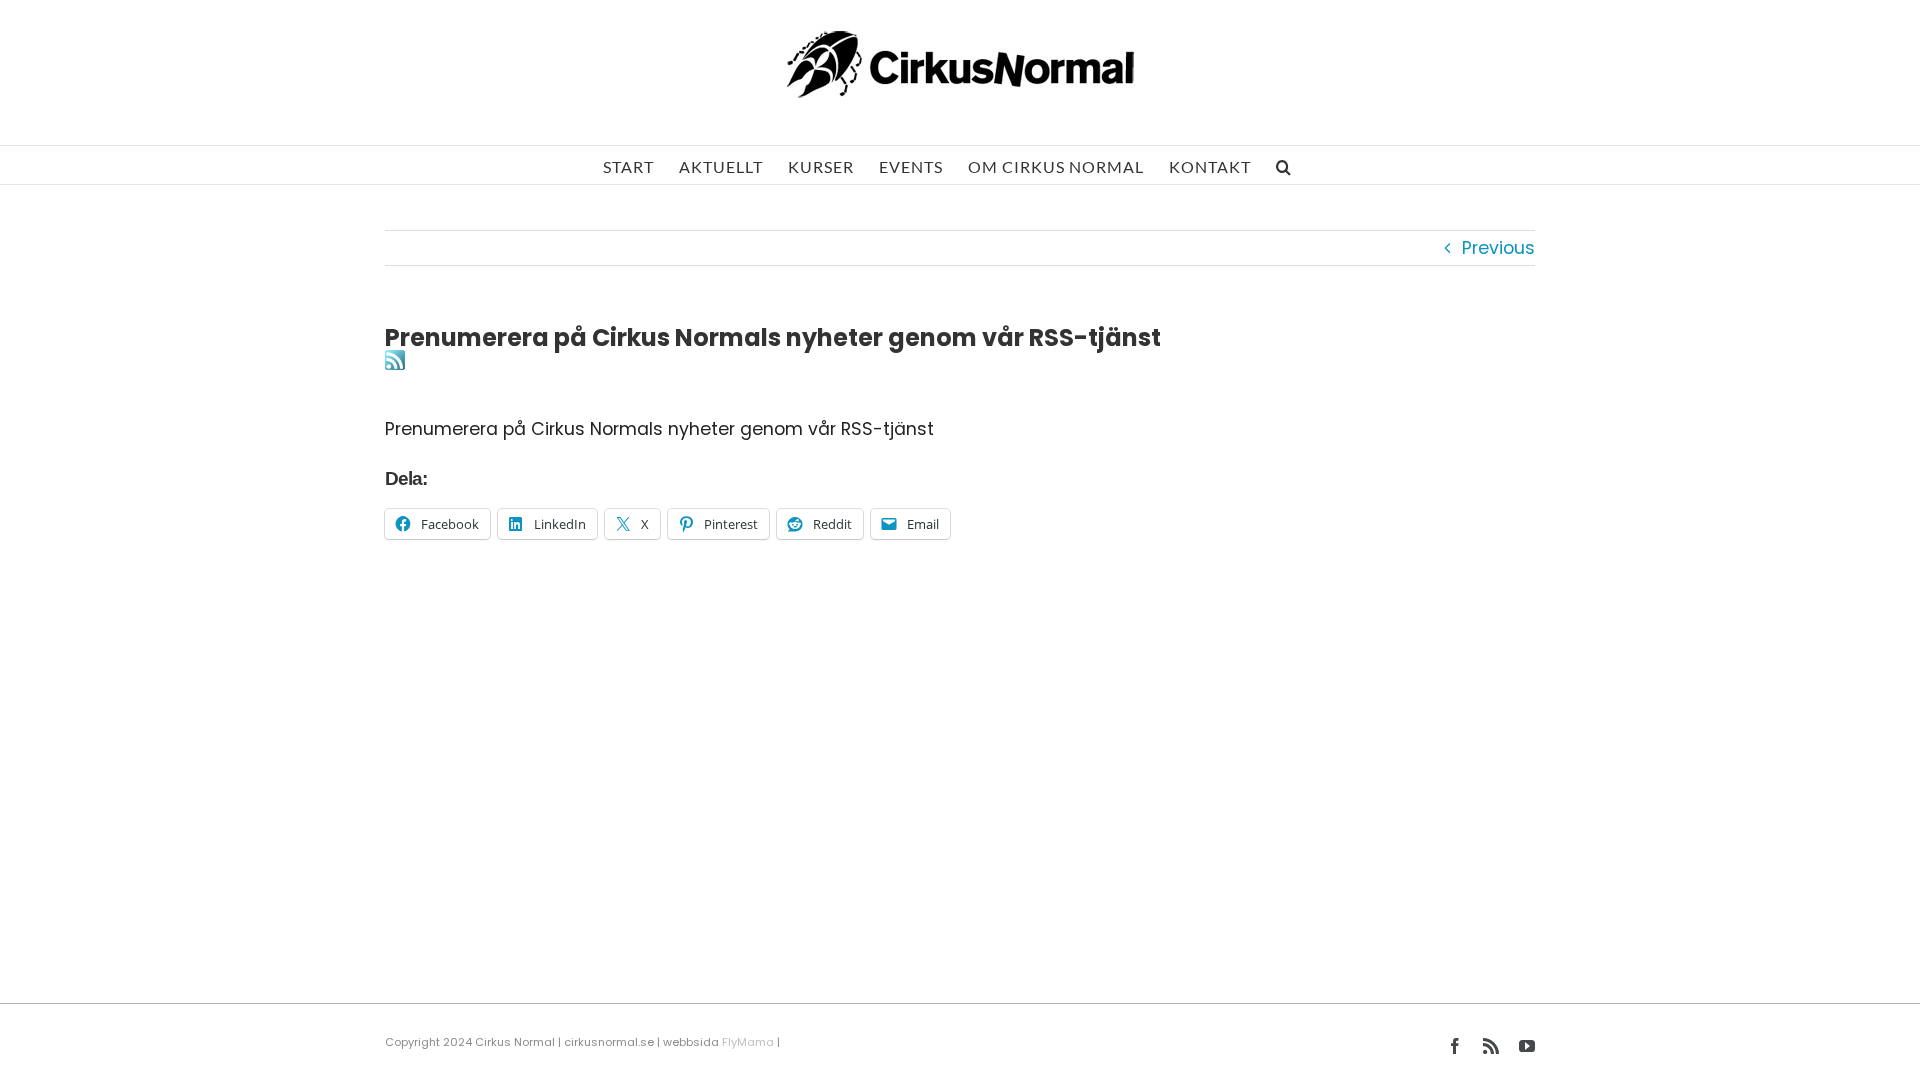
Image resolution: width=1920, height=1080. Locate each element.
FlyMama (748, 1042)
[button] (1284, 165)
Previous (1498, 248)
